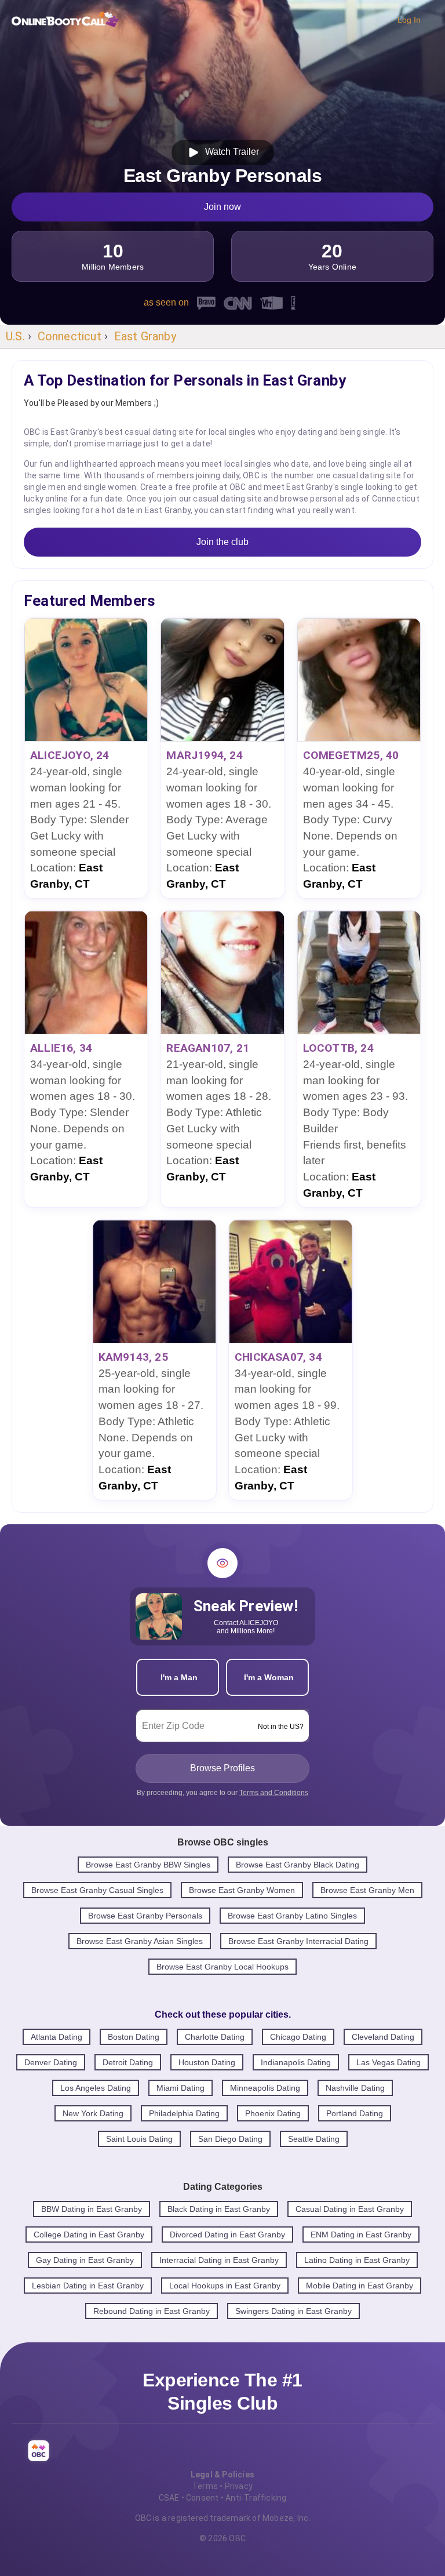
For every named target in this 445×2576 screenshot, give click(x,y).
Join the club (222, 542)
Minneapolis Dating (265, 2088)
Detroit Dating (128, 2062)
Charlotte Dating (215, 2037)
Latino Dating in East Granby (357, 2260)
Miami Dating (180, 2088)
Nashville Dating (355, 2088)
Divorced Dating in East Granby (227, 2235)
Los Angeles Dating (96, 2088)
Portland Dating (355, 2113)
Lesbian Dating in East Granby (88, 2286)
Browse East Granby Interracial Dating (298, 1941)
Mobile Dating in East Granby (360, 2286)
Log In (409, 20)
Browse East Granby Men (367, 1890)
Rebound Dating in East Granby (152, 2311)
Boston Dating (134, 2037)
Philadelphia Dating (184, 2113)
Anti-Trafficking (256, 2498)
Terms (205, 2486)
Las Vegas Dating (389, 2062)
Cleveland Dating (383, 2037)
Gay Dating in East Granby (85, 2260)
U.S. (15, 336)
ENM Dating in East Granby (361, 2235)
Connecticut (70, 336)
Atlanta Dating (56, 2037)
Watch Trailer (230, 152)
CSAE (169, 2498)
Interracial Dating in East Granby (219, 2260)
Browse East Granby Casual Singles (97, 1890)
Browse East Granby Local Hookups (222, 1967)
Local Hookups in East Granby (225, 2286)
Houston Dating (207, 2062)
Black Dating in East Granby (219, 2209)
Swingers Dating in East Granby (293, 2311)
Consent (202, 2498)
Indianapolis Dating (296, 2062)
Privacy (239, 2486)
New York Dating (93, 2113)
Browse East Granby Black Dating (298, 1865)
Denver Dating (51, 2062)
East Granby (145, 336)
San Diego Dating (230, 2139)
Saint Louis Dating (139, 2139)
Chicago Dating (298, 2037)
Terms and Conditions (274, 1793)
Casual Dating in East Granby (350, 2209)
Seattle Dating (314, 2139)
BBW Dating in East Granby (92, 2209)
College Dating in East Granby (89, 2235)
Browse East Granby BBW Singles (148, 1865)
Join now (222, 207)
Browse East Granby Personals (145, 1916)
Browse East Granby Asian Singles (140, 1941)
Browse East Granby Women (242, 1890)
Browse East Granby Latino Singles (292, 1916)
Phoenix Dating (273, 2113)
